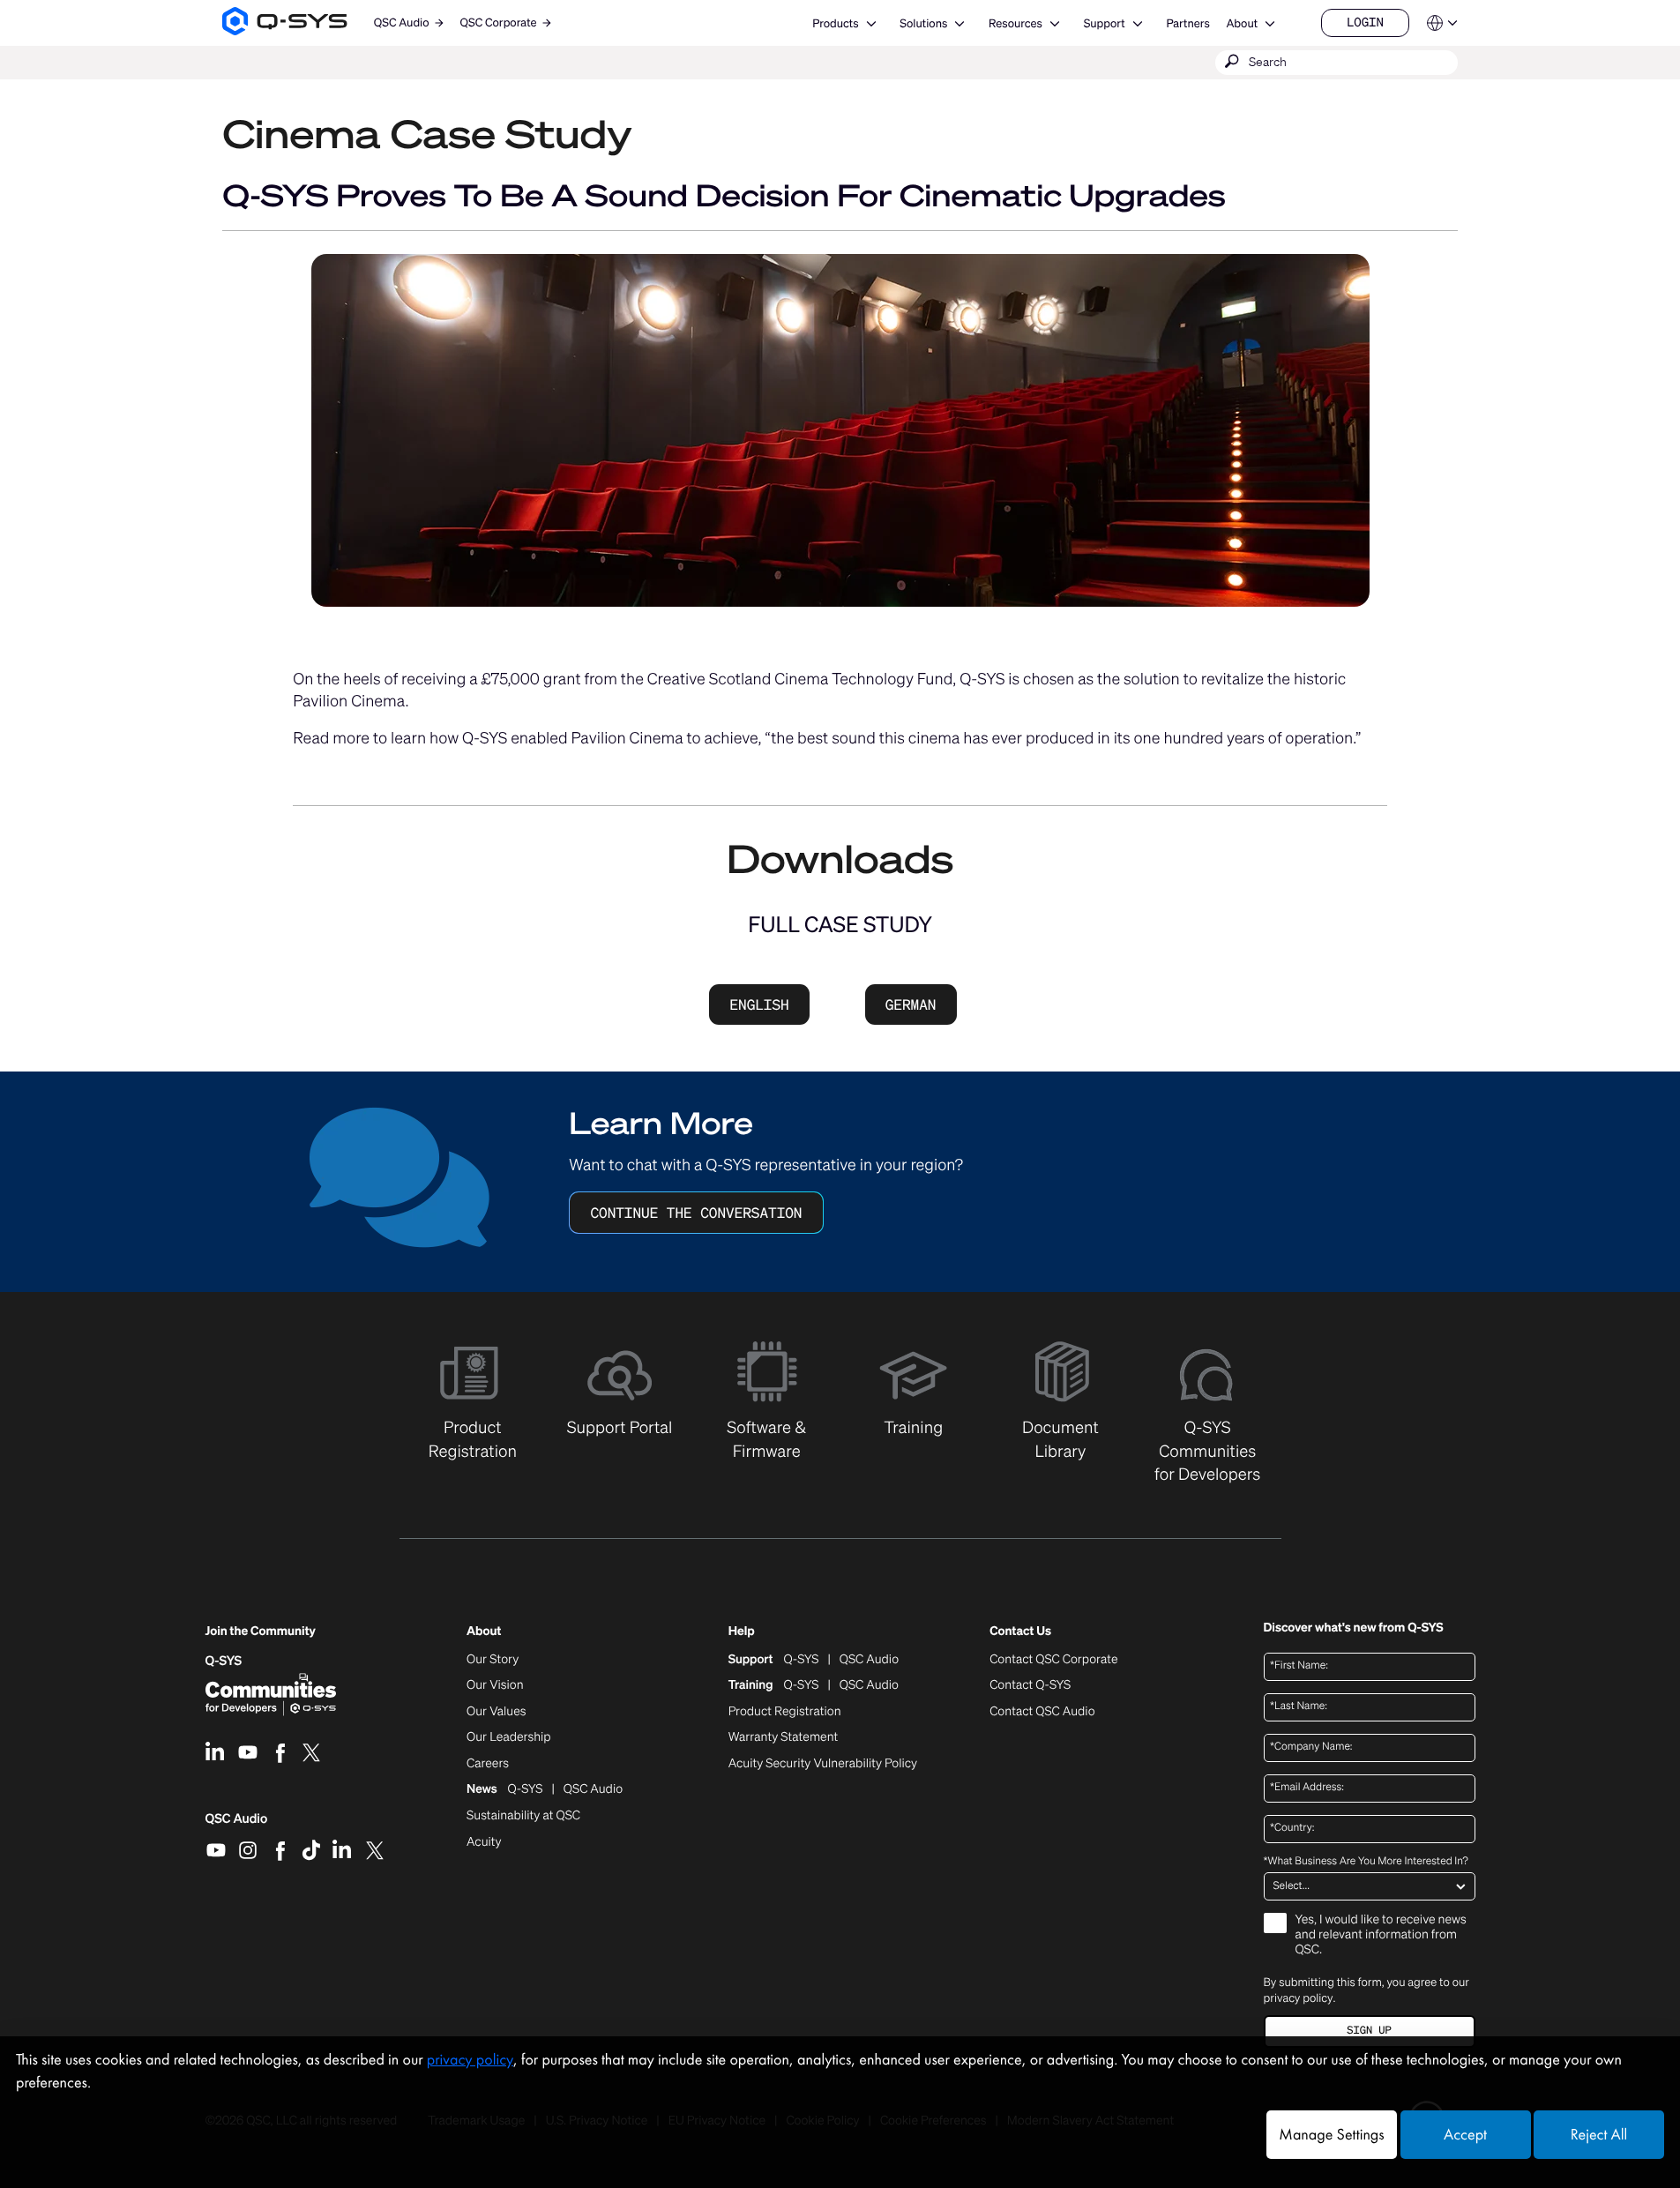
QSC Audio (237, 1825)
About (1242, 23)
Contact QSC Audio (1042, 1712)
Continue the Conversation (696, 1213)
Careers (488, 1764)
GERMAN (911, 1004)
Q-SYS (224, 1661)
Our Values (496, 1712)
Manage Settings (1331, 2135)
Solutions (923, 23)
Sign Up (1369, 2031)
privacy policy (1299, 1998)
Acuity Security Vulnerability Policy (823, 1764)
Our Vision (495, 1685)
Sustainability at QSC (523, 1816)
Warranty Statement (784, 1737)
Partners (1187, 23)
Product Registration (785, 1712)
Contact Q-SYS (1030, 1685)
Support (1105, 23)
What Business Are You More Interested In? (1366, 1862)
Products (835, 23)
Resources (1015, 23)
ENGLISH (759, 1004)
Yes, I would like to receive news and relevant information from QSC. (1381, 1935)
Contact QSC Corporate (1053, 1660)
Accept (1465, 2135)
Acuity (484, 1842)
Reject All (1599, 2135)
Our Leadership (509, 1737)
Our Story (493, 1660)
